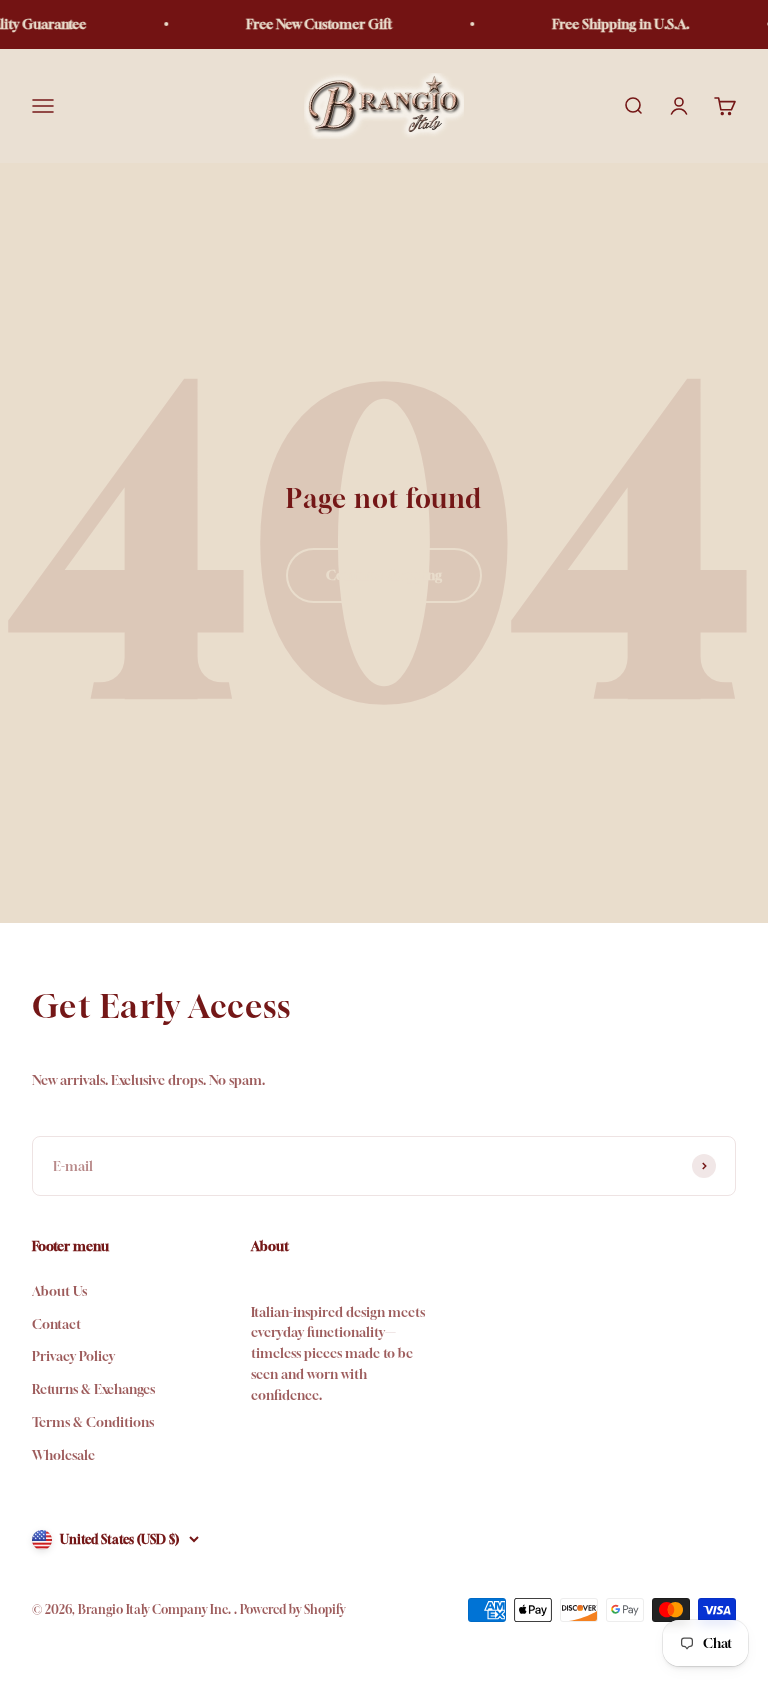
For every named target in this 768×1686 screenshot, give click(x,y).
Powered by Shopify (292, 1609)
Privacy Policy (73, 1356)
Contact (56, 1324)
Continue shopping (384, 575)
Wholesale (63, 1455)
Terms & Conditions (93, 1422)
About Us (59, 1291)
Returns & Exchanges (93, 1389)
